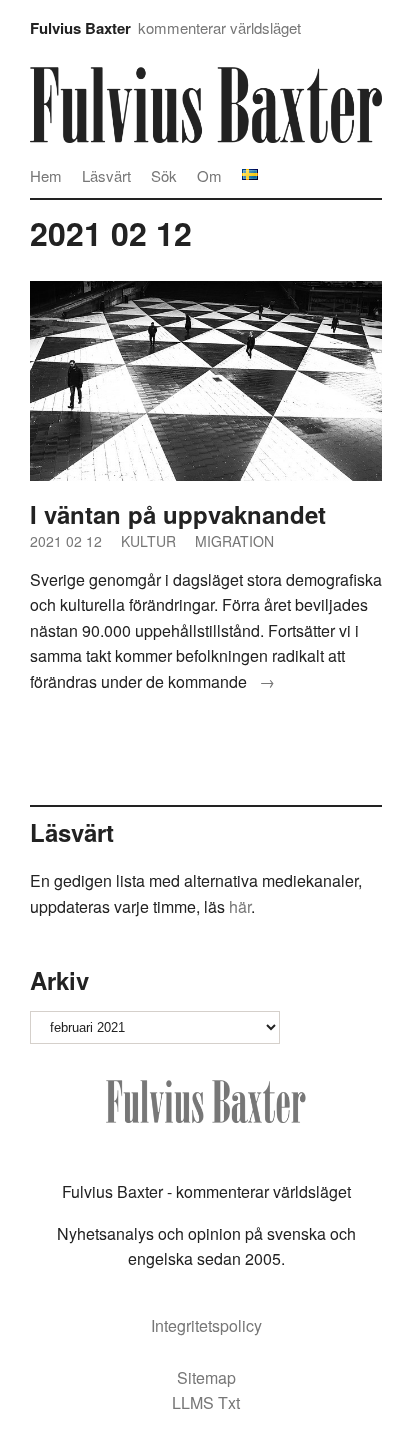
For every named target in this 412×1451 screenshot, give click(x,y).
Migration (234, 541)
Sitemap (206, 1377)
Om (209, 175)
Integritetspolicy (206, 1325)
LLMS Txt (206, 1402)
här (240, 906)
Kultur (148, 541)
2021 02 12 (66, 541)
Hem (46, 175)
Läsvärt (106, 175)
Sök (164, 175)
